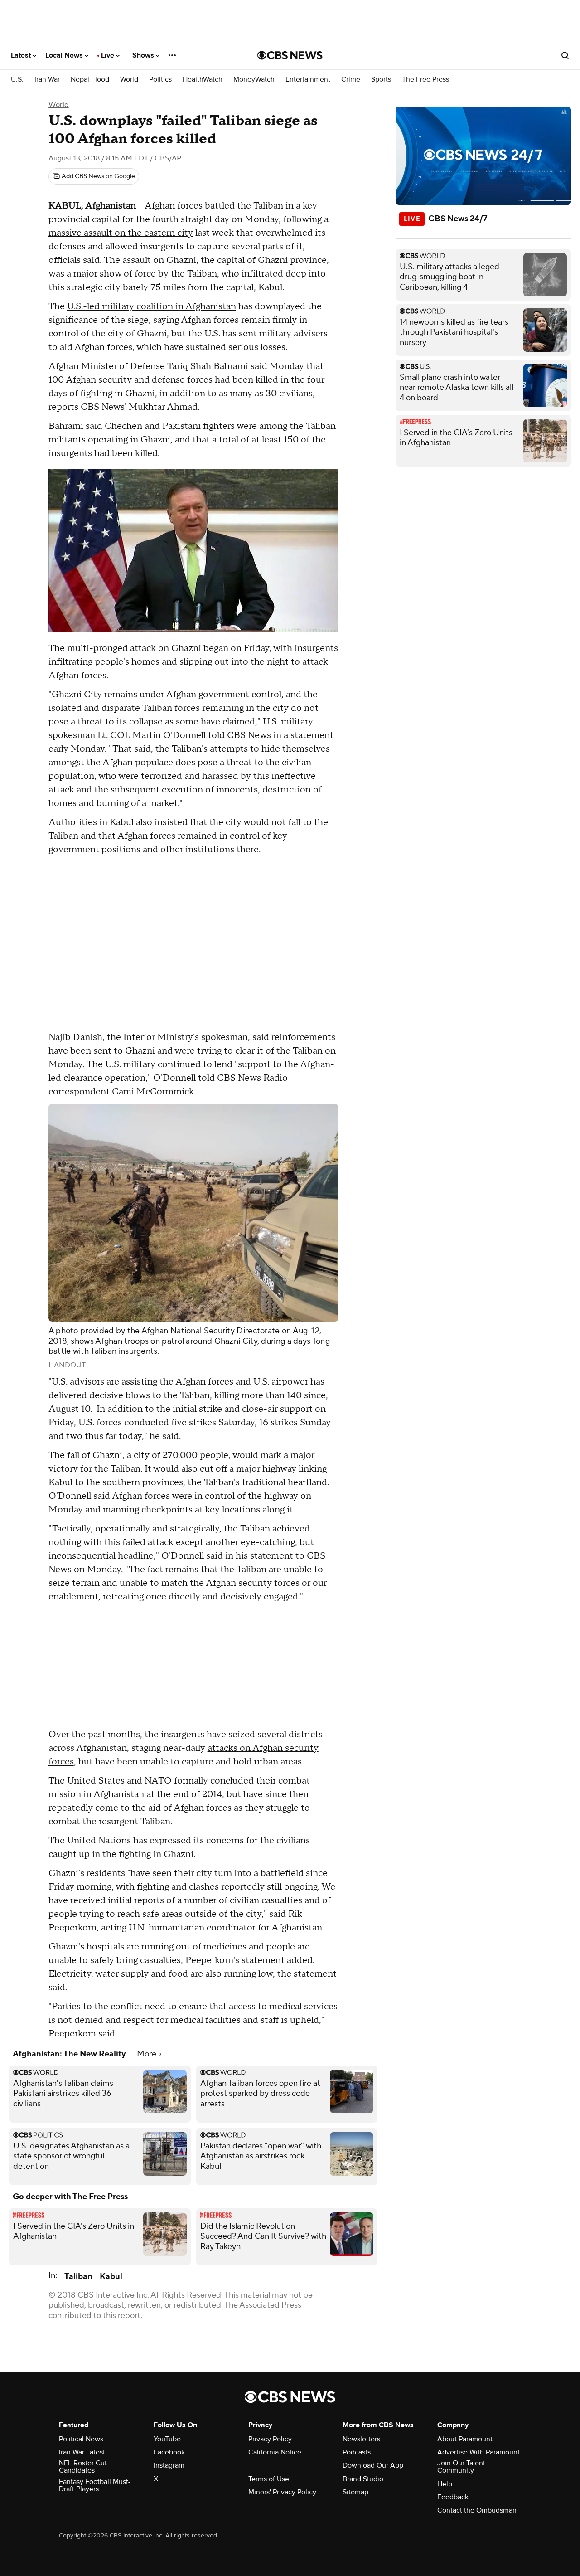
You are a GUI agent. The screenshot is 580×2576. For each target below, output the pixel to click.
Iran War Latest (82, 2452)
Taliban (78, 2277)
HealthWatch (203, 80)
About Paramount (465, 2439)
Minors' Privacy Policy (282, 2492)
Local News (65, 55)
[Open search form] (565, 55)
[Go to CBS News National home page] (290, 55)
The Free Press (425, 80)
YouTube (167, 2439)
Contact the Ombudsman (477, 2510)
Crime (351, 80)
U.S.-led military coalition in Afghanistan (152, 306)
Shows (144, 55)
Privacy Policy (270, 2439)
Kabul (111, 2277)
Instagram (169, 2465)
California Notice (275, 2452)
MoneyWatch (254, 80)
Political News (81, 2439)
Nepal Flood (90, 80)
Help (445, 2484)
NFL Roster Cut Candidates (83, 2467)
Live (109, 55)
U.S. (17, 80)
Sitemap (355, 2492)
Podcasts (357, 2452)
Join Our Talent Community (461, 2467)
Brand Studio (363, 2479)
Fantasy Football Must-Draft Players (95, 2485)
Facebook (169, 2452)
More (147, 2054)
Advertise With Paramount (478, 2452)
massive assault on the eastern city (121, 233)
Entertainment (308, 80)
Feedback (453, 2497)
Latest (22, 55)
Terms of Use (269, 2479)
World (129, 80)
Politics (160, 80)
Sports (381, 80)
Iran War (47, 80)
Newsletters (361, 2439)
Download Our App (373, 2465)
